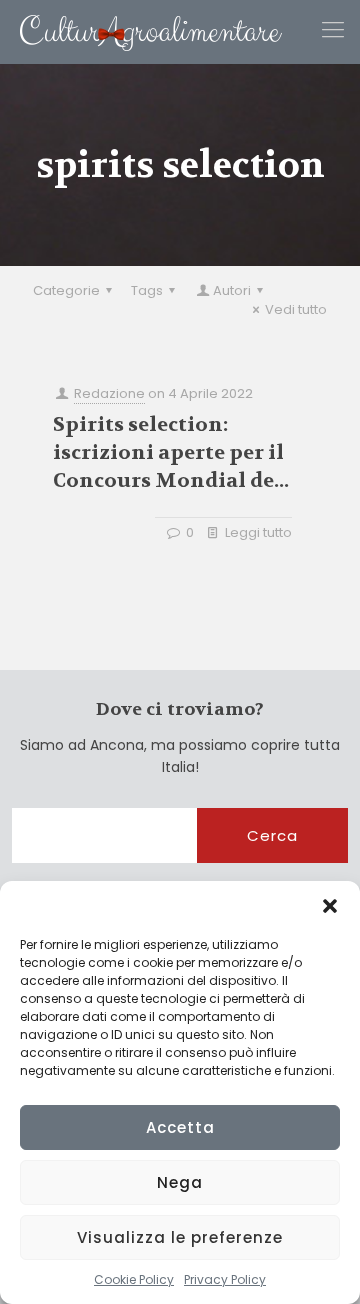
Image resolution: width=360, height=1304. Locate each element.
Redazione (109, 393)
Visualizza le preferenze (180, 1237)
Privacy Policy (225, 1279)
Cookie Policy (134, 1279)
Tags (147, 290)
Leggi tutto (258, 532)
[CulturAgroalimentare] (141, 31)
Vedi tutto (296, 309)
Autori (232, 290)
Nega (180, 1182)
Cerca (272, 835)
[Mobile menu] (333, 30)
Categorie (66, 290)
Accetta (180, 1127)
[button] (330, 906)
